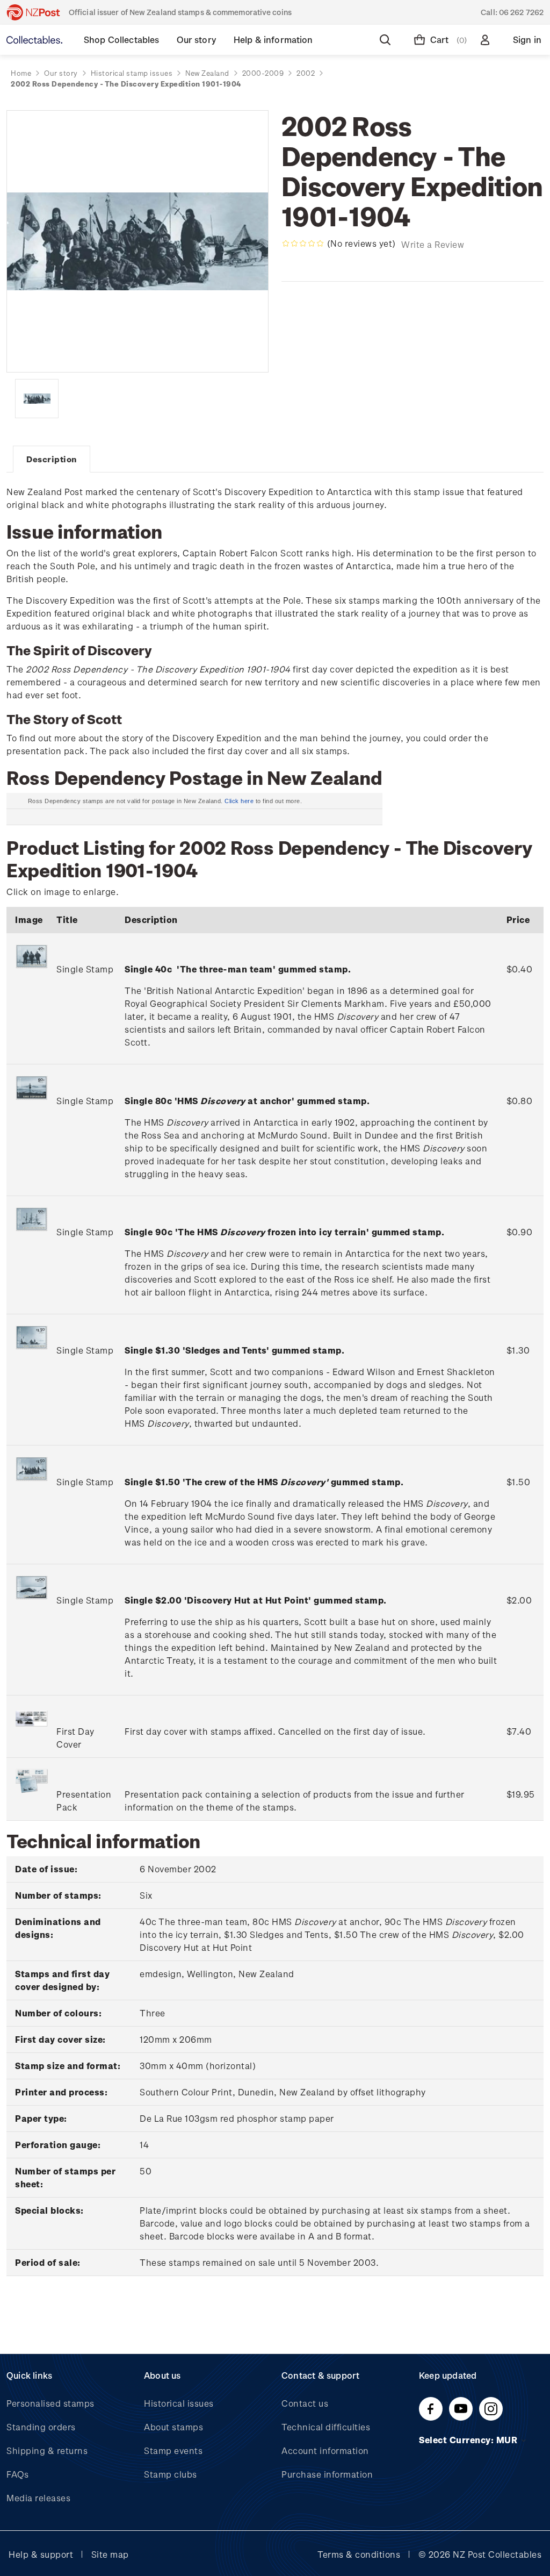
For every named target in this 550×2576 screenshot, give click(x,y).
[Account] (487, 40)
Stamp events (173, 2450)
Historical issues (179, 2403)
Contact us (305, 2403)
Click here (239, 801)
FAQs (17, 2474)
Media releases (38, 2498)
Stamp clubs (171, 2474)
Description (52, 459)
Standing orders (41, 2427)
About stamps (173, 2427)
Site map (110, 2554)
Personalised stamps (50, 2403)
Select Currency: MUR (469, 2440)
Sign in (527, 40)
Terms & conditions (359, 2554)
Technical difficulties (326, 2427)
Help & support (41, 2554)
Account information (325, 2450)
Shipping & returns (47, 2450)
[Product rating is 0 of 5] (303, 244)
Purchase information (327, 2474)
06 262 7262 (521, 12)
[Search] (387, 40)
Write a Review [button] (433, 244)
